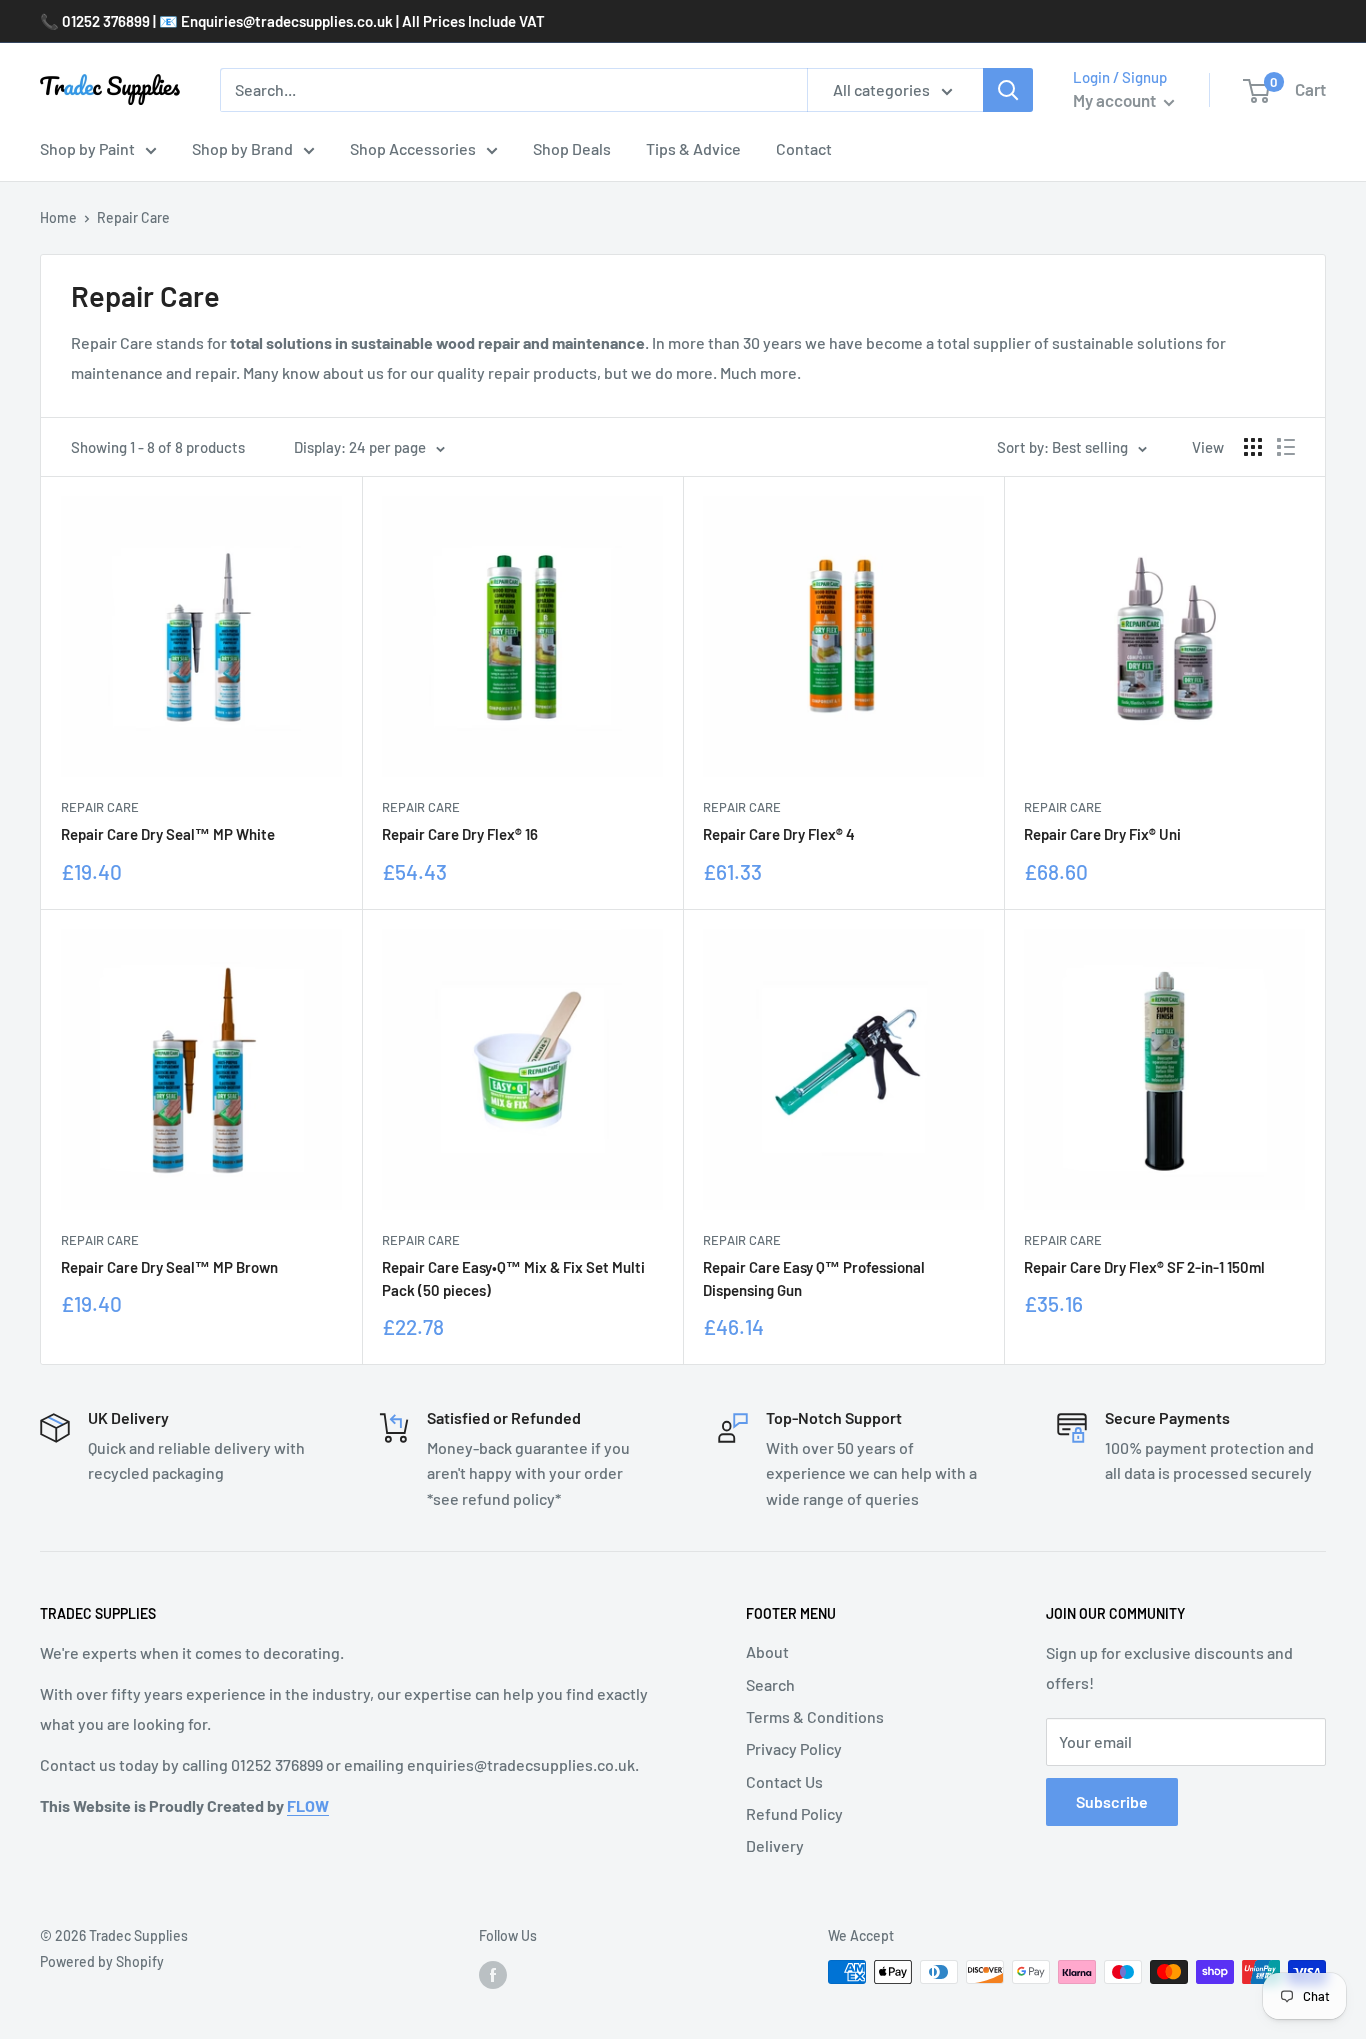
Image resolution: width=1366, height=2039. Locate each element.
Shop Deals (572, 148)
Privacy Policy (794, 1748)
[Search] (1008, 90)
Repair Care (100, 807)
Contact (804, 148)
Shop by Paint (87, 148)
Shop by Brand (242, 148)
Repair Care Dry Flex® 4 (779, 834)
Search (770, 1684)
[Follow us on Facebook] (493, 1974)
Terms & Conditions (815, 1716)
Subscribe (1112, 1801)
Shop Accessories (413, 148)
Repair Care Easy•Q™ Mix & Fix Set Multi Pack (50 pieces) (513, 1278)
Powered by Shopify (102, 1961)
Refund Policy (794, 1813)
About (767, 1651)
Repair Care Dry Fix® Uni (1102, 834)
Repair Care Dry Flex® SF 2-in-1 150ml (1144, 1267)
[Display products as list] (1286, 447)
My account (1116, 100)
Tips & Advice (693, 148)
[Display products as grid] (1253, 447)
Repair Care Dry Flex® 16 (460, 834)
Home (58, 217)
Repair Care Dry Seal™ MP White (168, 834)
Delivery (775, 1845)
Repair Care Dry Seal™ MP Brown (169, 1267)
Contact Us (784, 1781)
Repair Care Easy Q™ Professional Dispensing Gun (814, 1278)
